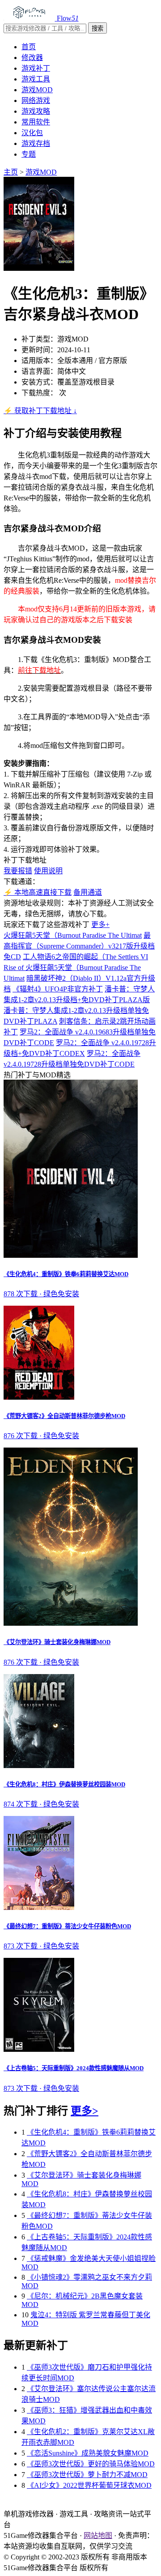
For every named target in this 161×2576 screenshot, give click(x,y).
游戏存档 (36, 143)
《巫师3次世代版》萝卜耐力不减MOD (87, 2475)
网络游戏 (36, 100)
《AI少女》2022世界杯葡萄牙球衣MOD (89, 2485)
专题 (29, 154)
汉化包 (32, 133)
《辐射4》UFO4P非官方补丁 (58, 989)
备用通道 (88, 892)
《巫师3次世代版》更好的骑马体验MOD (91, 2464)
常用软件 (36, 122)
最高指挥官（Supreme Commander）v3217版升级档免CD (79, 946)
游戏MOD (37, 90)
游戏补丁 (36, 68)
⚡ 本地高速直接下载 (38, 892)
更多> (85, 2111)
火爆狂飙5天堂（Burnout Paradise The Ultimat (73, 935)
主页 (11, 172)
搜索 (97, 28)
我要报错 (18, 871)
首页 (29, 47)
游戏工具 (36, 79)
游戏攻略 (36, 111)
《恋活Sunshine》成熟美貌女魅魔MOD (88, 2453)
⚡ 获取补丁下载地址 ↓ (40, 411)
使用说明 (48, 871)
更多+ (100, 925)
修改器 (32, 58)
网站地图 (98, 2535)
